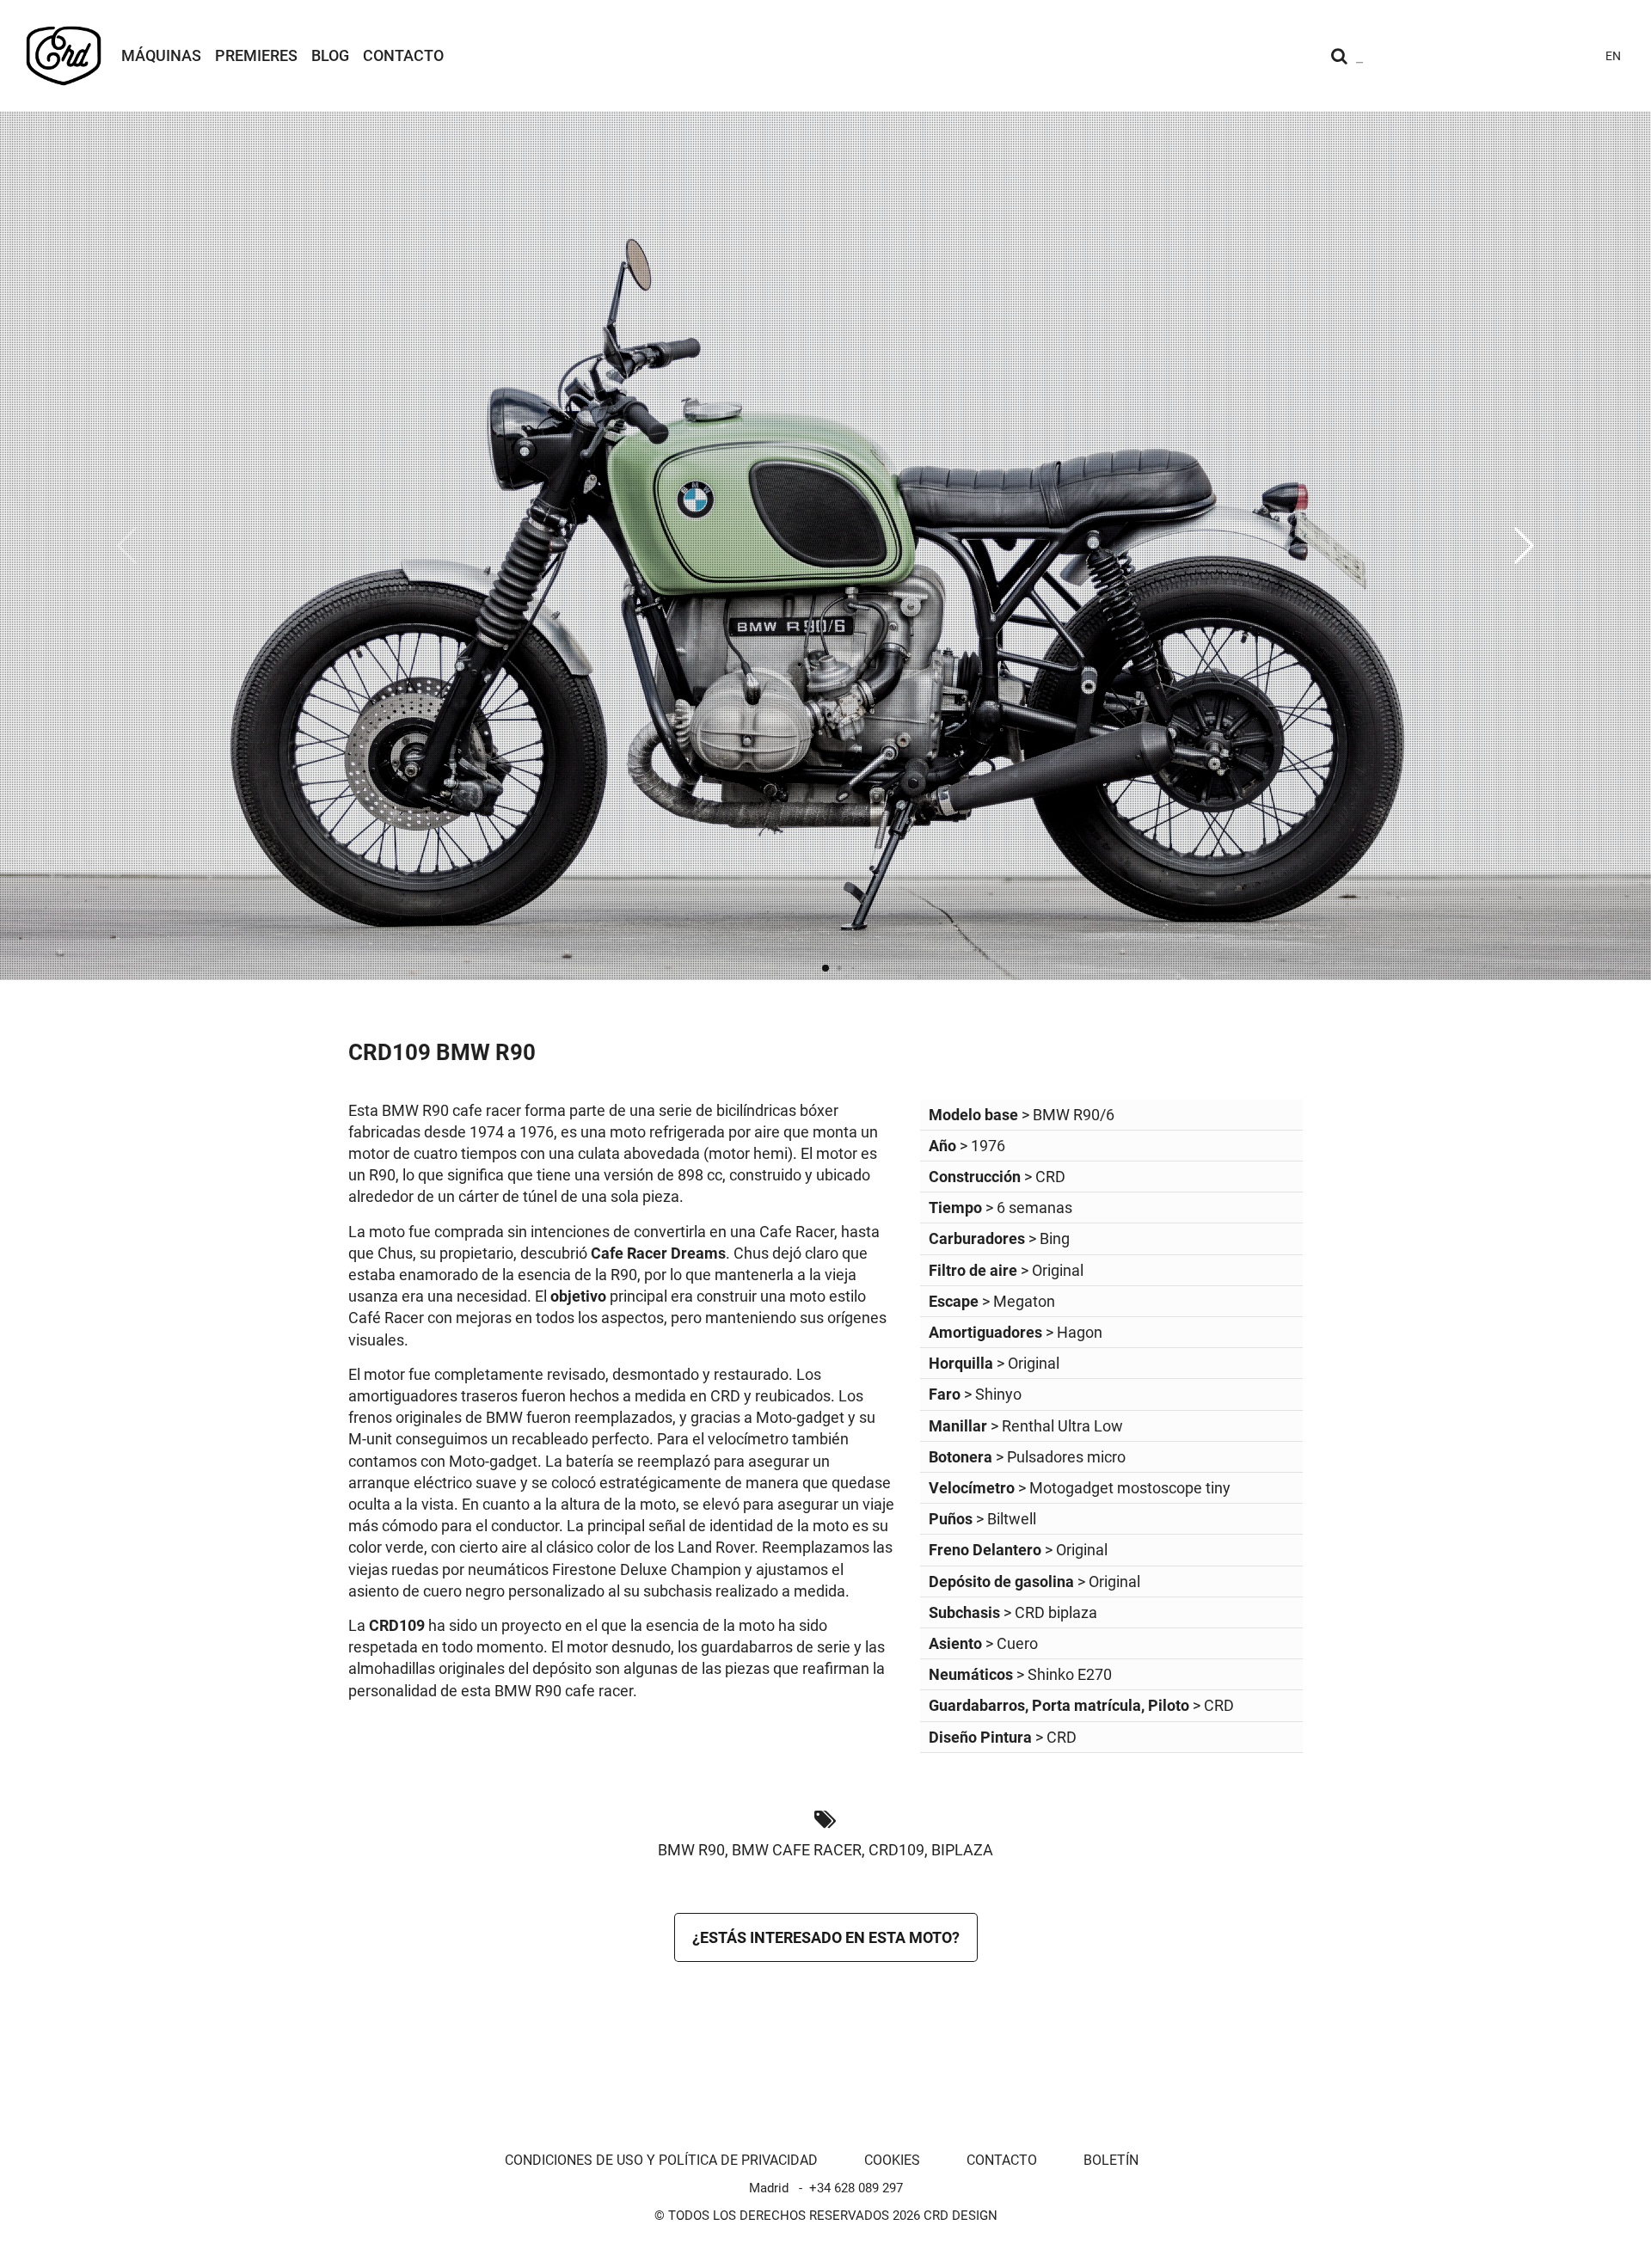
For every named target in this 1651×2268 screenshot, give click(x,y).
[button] (1524, 546)
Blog (330, 55)
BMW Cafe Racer (797, 1850)
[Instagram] (1453, 56)
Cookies (892, 2160)
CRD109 (896, 1850)
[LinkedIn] (1577, 56)
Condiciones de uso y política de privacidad (661, 2160)
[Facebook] (1515, 56)
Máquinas (161, 55)
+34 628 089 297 (856, 2188)
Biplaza (962, 1850)
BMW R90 (691, 1850)
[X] (1546, 56)
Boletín (1111, 2160)
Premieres (256, 55)
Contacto (403, 55)
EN (1613, 56)
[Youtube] (1484, 56)
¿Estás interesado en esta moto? (826, 1937)
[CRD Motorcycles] (64, 56)
